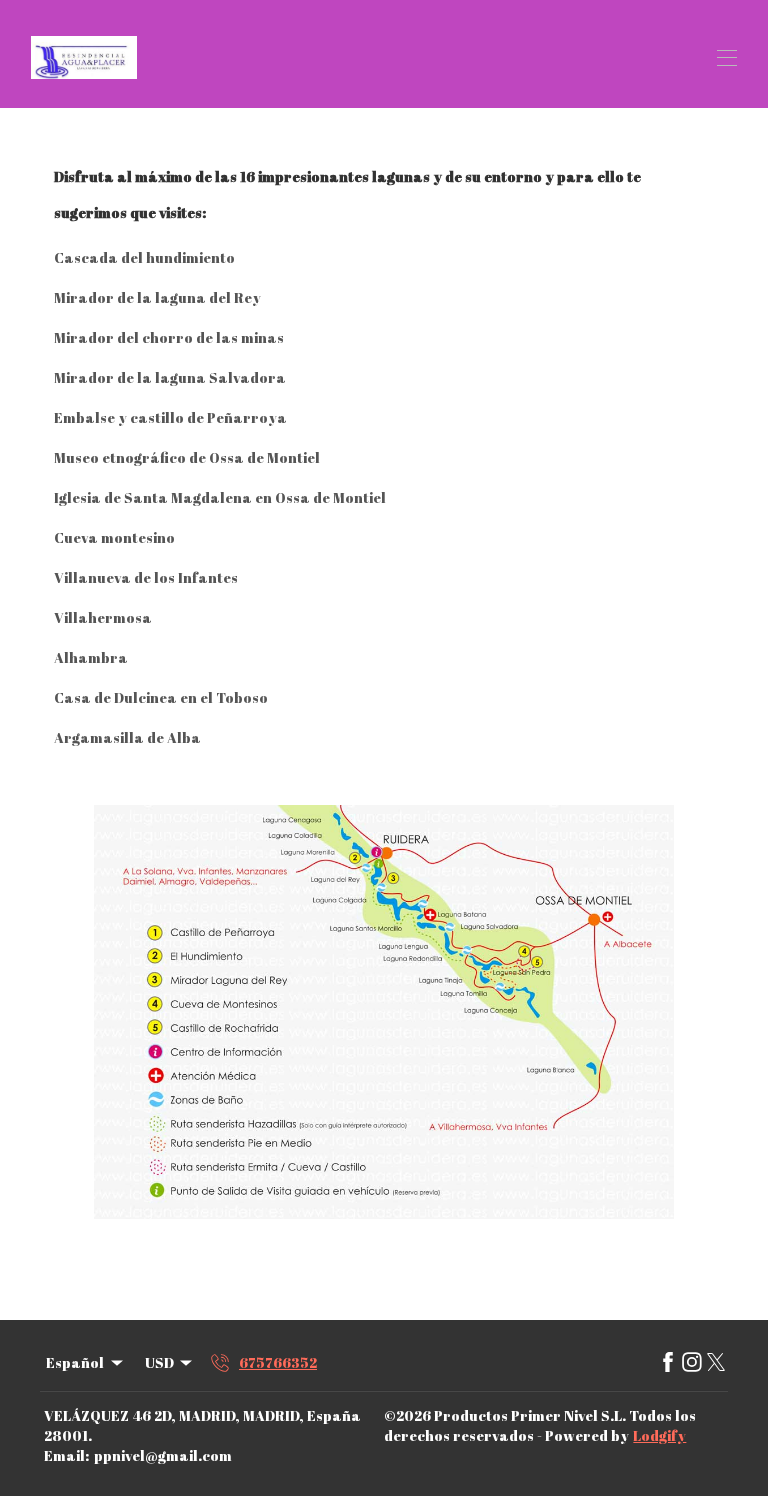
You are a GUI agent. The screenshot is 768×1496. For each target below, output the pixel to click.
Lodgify (659, 1435)
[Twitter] (716, 1363)
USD (159, 1362)
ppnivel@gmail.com (163, 1455)
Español (75, 1362)
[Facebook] (668, 1363)
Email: (66, 1455)
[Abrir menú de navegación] (727, 58)
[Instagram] (692, 1363)
